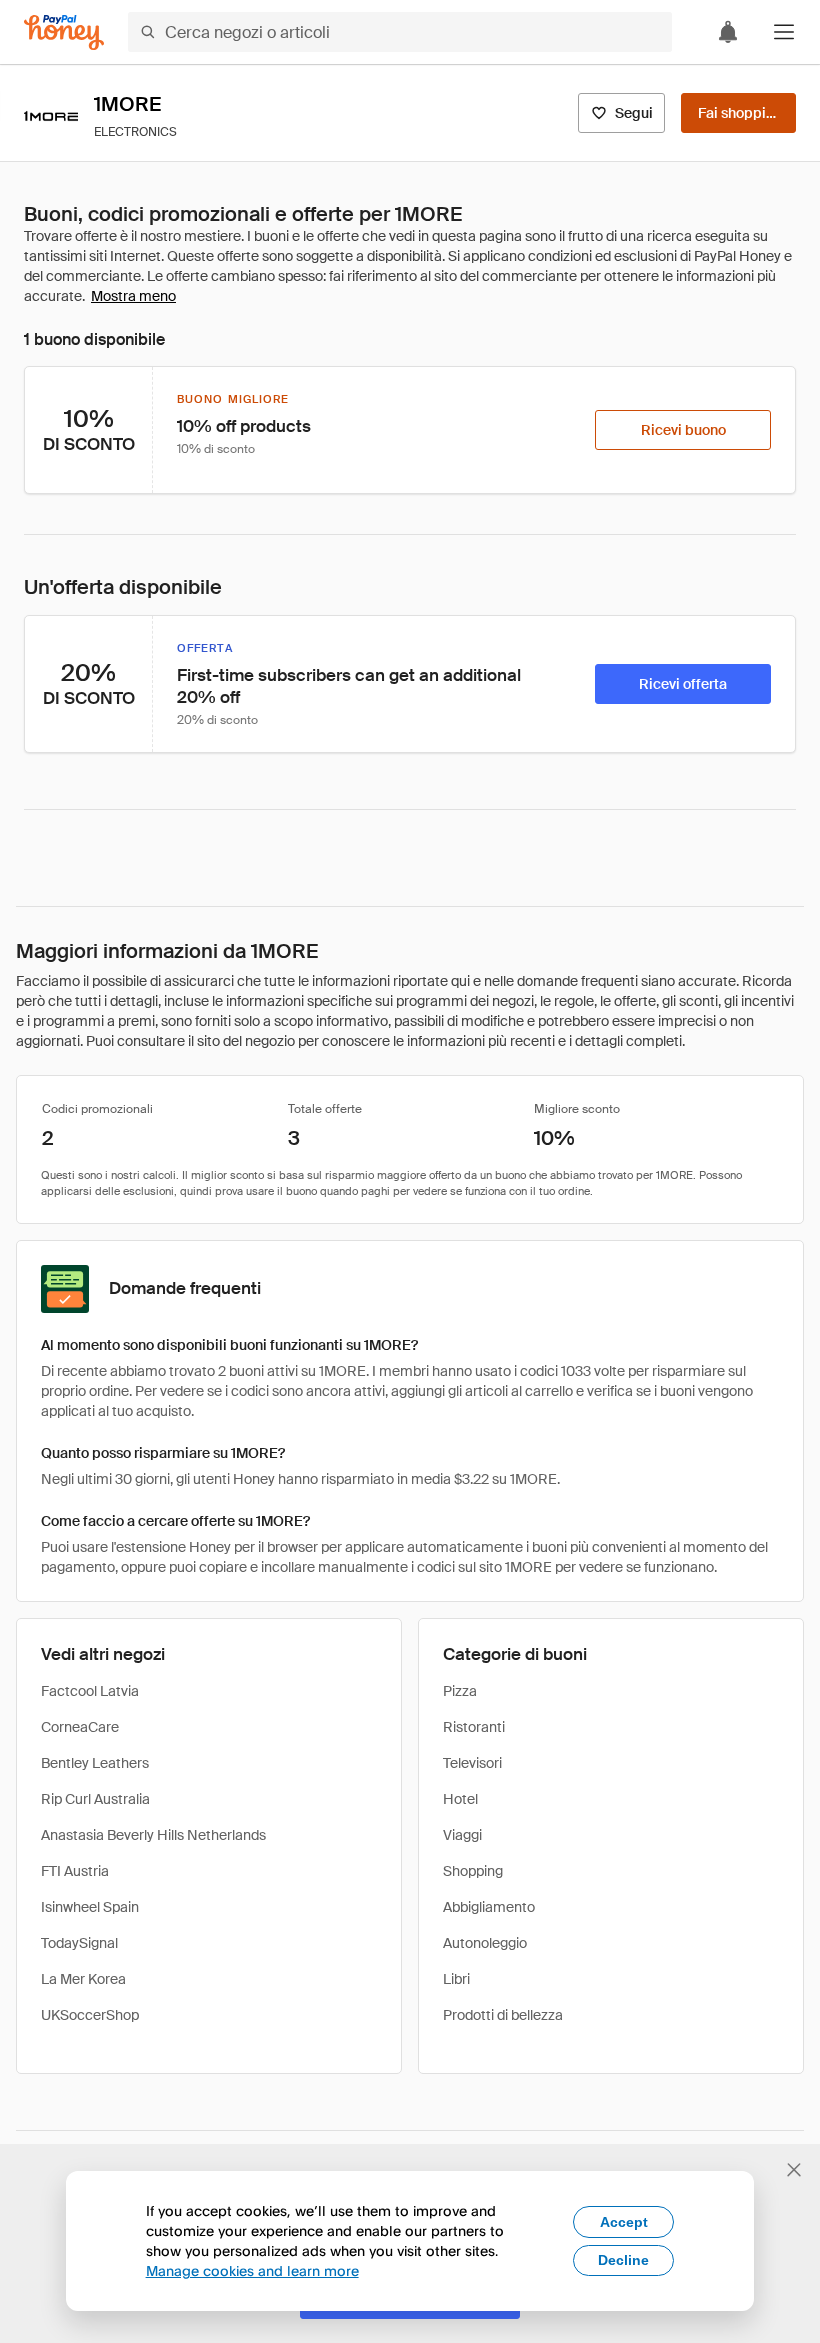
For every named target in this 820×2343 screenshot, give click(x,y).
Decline (623, 2260)
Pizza (460, 1691)
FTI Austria (75, 1871)
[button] (784, 32)
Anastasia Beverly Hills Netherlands (153, 1835)
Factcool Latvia (90, 1691)
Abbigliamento (489, 1907)
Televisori (472, 1763)
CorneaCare (80, 1727)
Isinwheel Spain (90, 1907)
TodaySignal (79, 1943)
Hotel (460, 1799)
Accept (624, 2222)
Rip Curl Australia (95, 1799)
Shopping (473, 1871)
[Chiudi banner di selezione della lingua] (794, 2170)
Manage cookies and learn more (252, 2270)
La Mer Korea (83, 1979)
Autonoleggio (485, 1943)
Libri (456, 1979)
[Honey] (64, 32)
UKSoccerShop (90, 2015)
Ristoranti (474, 1727)
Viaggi (462, 1835)
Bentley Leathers (95, 1763)
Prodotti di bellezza (503, 2015)
